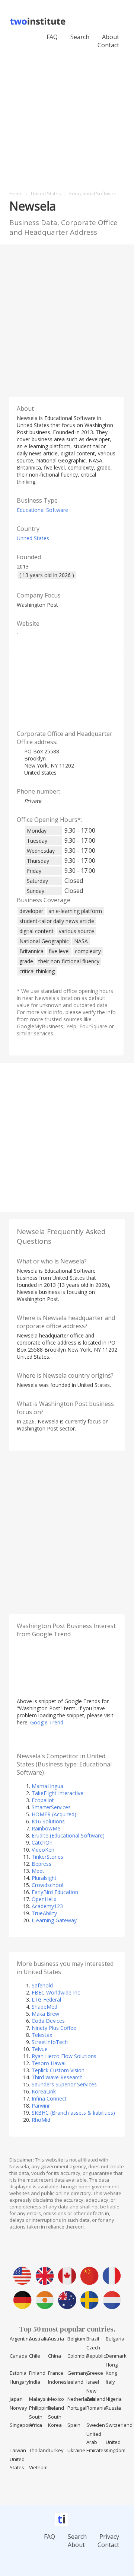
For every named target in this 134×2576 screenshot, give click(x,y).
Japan (16, 2399)
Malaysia (39, 2399)
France (56, 2373)
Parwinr (41, 2106)
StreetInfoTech (50, 2042)
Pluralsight (44, 1878)
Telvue (40, 2049)
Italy (110, 2382)
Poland (56, 2408)
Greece (95, 2373)
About (111, 37)
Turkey (56, 2450)
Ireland (75, 2382)
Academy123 (47, 1906)
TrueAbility (44, 1913)
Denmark (116, 2356)
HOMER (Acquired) (54, 1814)
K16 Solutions (48, 1821)
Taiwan (18, 2450)
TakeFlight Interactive (58, 1793)
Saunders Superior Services (64, 2084)
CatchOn (42, 1843)
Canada (19, 2356)
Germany (78, 2373)
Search (80, 37)
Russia (113, 2408)
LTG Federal (46, 2000)
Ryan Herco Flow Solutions (64, 2056)
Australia (39, 2339)
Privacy (109, 2537)
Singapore (21, 2425)
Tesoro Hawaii (49, 2063)
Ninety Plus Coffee (54, 2028)
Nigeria (114, 2399)
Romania (96, 2408)
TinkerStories (47, 1857)
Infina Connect (49, 2098)
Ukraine (76, 2450)
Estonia (18, 2373)
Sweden (96, 2425)
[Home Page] (39, 24)
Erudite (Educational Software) (68, 1835)
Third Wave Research (57, 2077)
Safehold (42, 1985)
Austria (56, 2339)
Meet (38, 1871)
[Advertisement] (67, 112)
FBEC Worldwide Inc (56, 1992)
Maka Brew (45, 2014)
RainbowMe (46, 1828)
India (35, 2382)
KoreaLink (44, 2091)
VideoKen (43, 1850)
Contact (108, 2545)
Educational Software (42, 510)
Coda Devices (48, 2021)
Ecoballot (43, 1800)
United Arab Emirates (96, 2442)
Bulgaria (115, 2339)
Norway (18, 2408)
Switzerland (119, 2425)
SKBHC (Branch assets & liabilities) (73, 2113)
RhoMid (41, 2120)
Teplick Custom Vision (58, 2070)
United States (33, 538)
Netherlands (82, 2399)
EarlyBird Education (55, 1892)
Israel (93, 2382)
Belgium (76, 2339)
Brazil (93, 2339)
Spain (74, 2425)
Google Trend (47, 1722)
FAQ (52, 37)
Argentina (21, 2339)
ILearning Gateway (54, 1920)
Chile (35, 2356)
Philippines (42, 2408)
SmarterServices (51, 1807)
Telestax (42, 2035)
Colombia (78, 2356)
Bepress (42, 1864)
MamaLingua (47, 1786)
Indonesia (59, 2382)
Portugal (77, 2408)
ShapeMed (44, 2007)
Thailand (39, 2450)
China (55, 2356)
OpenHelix (44, 1899)
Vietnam (38, 2467)
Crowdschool (47, 1885)
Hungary (19, 2382)
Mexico (56, 2399)
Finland (37, 2373)
